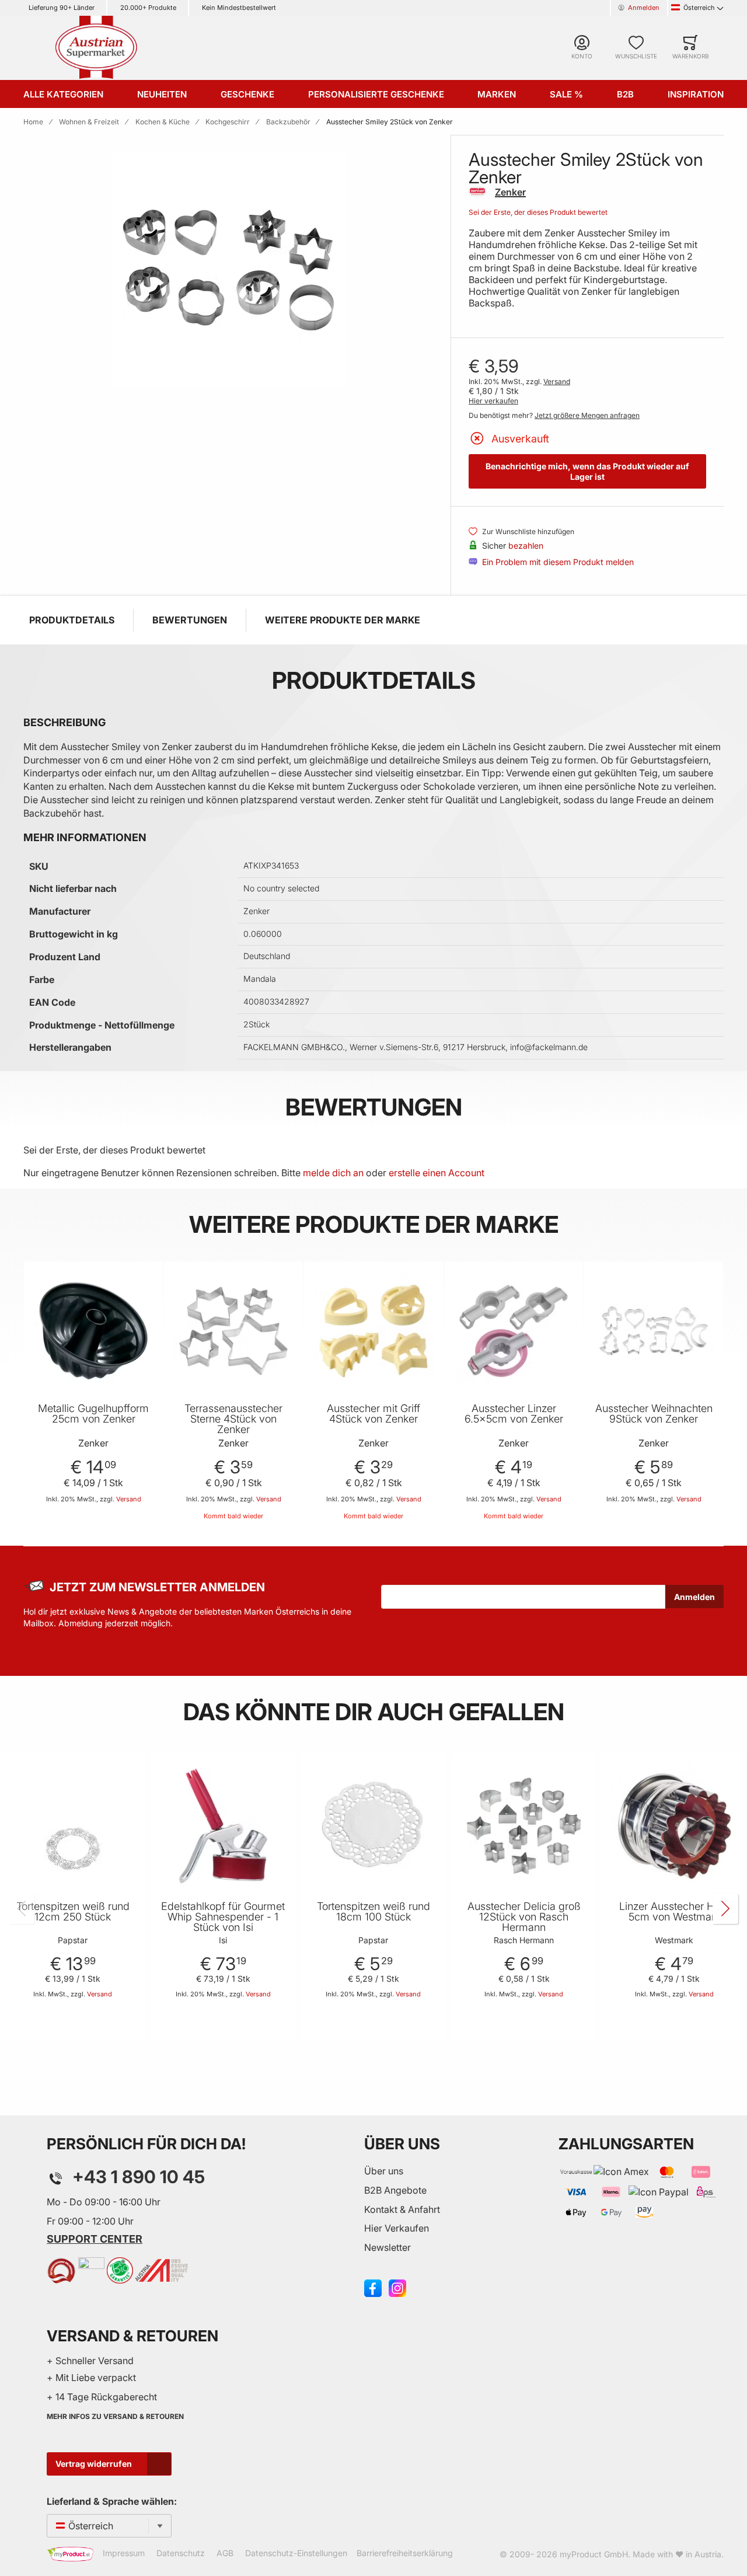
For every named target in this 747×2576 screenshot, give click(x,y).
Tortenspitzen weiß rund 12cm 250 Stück (73, 1912)
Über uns (384, 2171)
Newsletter (388, 2247)
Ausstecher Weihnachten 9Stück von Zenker (654, 1414)
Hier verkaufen (493, 401)
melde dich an (333, 1173)
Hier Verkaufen (397, 2228)
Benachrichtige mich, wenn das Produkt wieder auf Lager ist (587, 471)
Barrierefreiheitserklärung (405, 2553)
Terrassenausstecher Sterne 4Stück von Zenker (233, 1419)
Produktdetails (72, 620)
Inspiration (696, 94)
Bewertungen (190, 620)
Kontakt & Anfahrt (402, 2209)
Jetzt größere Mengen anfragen (587, 415)
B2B (625, 94)
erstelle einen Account (437, 1173)
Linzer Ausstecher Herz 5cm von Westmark (674, 1912)
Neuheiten (162, 94)
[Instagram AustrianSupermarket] (397, 2287)
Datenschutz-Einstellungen (296, 2553)
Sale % (566, 94)
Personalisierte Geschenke (376, 94)
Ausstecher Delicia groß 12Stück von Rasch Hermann (524, 1917)
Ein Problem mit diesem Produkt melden (558, 562)
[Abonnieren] (694, 1597)
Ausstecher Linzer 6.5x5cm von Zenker (514, 1414)
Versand (557, 381)
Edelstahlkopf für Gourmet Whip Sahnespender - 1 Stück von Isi (223, 1917)
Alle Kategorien (63, 94)
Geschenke (247, 94)
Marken (497, 94)
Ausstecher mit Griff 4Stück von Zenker (373, 1414)
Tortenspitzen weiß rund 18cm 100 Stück (373, 1912)
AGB (225, 2553)
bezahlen (526, 545)
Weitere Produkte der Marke (343, 620)
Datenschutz (181, 2553)
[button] (152, 1284)
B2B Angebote (395, 2190)
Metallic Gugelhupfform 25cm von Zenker (93, 1414)
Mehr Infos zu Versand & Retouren (115, 2416)
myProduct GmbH (594, 2554)
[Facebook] (373, 2287)
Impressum (124, 2553)
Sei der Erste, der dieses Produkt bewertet (538, 212)
